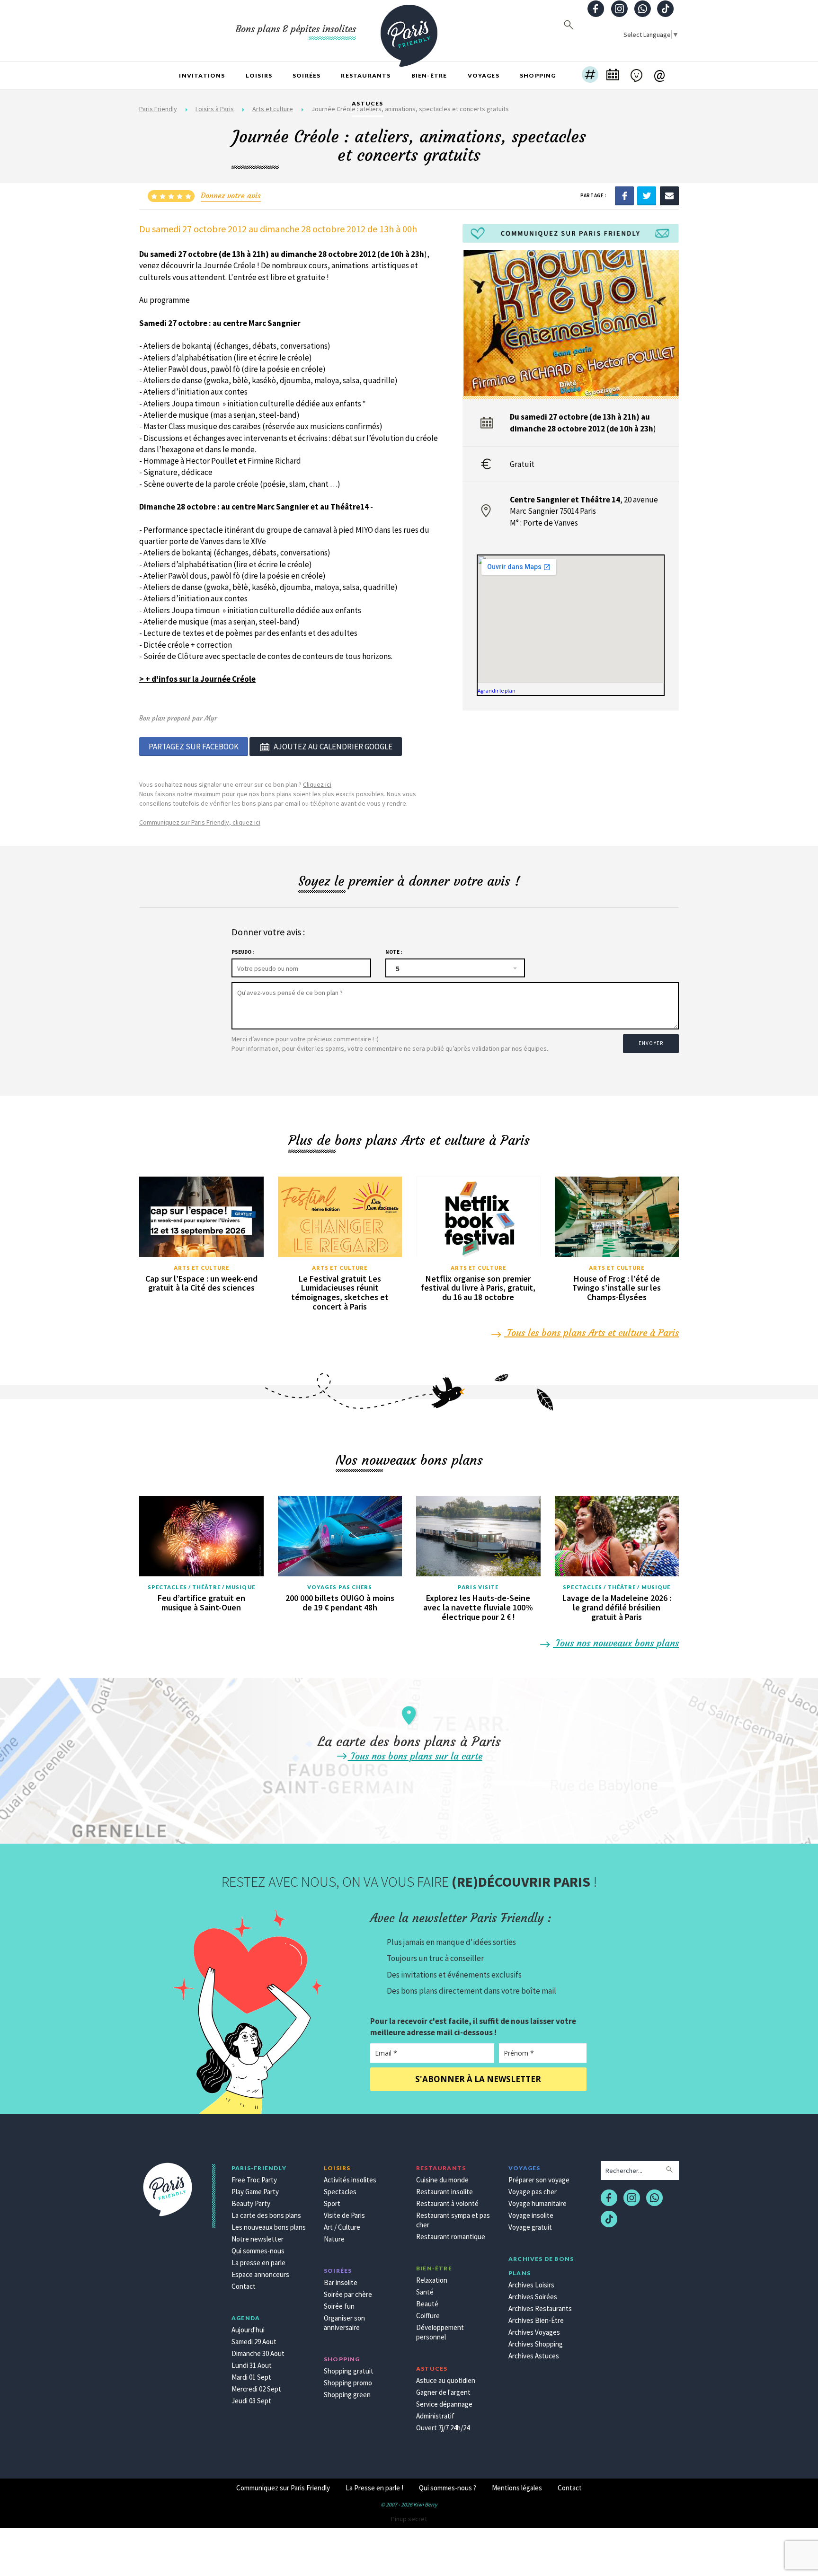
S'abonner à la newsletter (478, 2079)
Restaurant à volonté (447, 2203)
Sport (332, 2203)
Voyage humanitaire (538, 2203)
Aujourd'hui (248, 2330)
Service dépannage (444, 2404)
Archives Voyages (534, 2332)
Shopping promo (348, 2383)
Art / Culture (342, 2227)
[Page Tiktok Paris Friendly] (666, 10)
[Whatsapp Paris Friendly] (642, 10)
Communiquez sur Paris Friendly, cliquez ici (200, 822)
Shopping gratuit (349, 2371)
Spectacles (340, 2192)
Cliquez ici (317, 784)
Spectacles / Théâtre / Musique (201, 1587)
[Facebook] (624, 195)
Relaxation (432, 2280)
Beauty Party (251, 2203)
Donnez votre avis (231, 195)
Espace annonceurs (260, 2274)
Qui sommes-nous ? (448, 2488)
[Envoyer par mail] (669, 195)
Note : (394, 952)
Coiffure (428, 2316)
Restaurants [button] (366, 75)
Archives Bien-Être (536, 2320)
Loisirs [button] (259, 75)
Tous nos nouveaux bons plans (616, 1643)
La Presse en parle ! (374, 2488)
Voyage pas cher (533, 2192)
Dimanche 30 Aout (258, 2353)
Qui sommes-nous (258, 2251)
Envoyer (651, 1043)
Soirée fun (339, 2306)
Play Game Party (255, 2192)
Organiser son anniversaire (344, 2323)
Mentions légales (517, 2488)
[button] (590, 76)
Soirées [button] (307, 75)
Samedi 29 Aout (254, 2342)
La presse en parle (258, 2263)
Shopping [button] (538, 75)
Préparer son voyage (539, 2180)
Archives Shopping (536, 2344)
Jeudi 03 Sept (251, 2401)
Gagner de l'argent (443, 2392)
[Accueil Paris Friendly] (409, 30)
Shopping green (347, 2395)
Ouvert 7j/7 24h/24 (443, 2428)
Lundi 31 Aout (252, 2365)
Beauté (427, 2304)
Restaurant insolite (445, 2192)
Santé (425, 2292)
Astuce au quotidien (446, 2380)
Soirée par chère (348, 2294)
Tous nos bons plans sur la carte (415, 1756)
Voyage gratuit (530, 2227)
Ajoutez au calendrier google (333, 747)
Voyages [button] (484, 75)
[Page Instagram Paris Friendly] (619, 10)
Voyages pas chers (340, 1587)
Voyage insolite (531, 2215)
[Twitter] (647, 195)
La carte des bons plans (266, 2215)
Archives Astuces (534, 2356)
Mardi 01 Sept (251, 2377)
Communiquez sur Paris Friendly (283, 2488)
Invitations (202, 75)
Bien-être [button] (429, 75)
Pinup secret (409, 2519)
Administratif (435, 2416)
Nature (334, 2239)
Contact (244, 2286)
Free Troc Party (254, 2180)
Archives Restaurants (540, 2308)
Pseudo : (243, 952)
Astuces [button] (367, 103)
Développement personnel (440, 2332)
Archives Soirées (533, 2297)
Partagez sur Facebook (194, 747)
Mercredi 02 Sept (256, 2389)
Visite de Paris (344, 2215)
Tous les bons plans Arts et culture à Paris (591, 1332)
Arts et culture (202, 1268)
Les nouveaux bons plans (269, 2227)
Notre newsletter (258, 2239)
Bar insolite (341, 2282)
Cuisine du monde (442, 2180)
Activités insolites (350, 2180)
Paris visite (478, 1587)
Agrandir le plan (497, 690)
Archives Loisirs (531, 2285)
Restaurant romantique (451, 2237)
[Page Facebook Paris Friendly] (596, 10)
